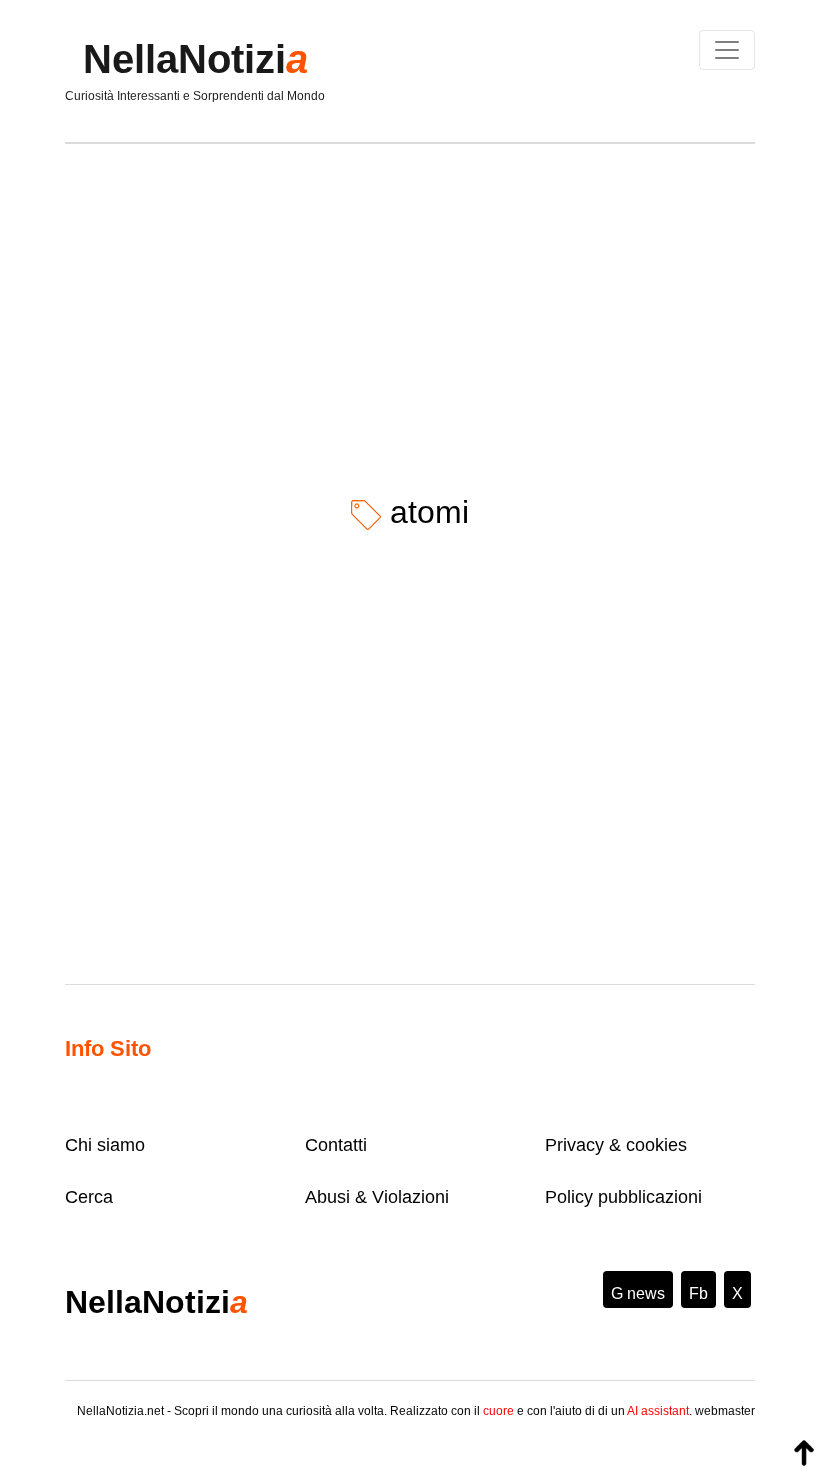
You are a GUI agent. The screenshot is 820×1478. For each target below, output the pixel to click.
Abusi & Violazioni (377, 1197)
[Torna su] (804, 1453)
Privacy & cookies (616, 1145)
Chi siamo (105, 1145)
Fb (698, 1293)
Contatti (336, 1145)
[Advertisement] (410, 304)
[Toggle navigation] (727, 50)
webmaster (725, 1411)
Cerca (89, 1197)
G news (638, 1293)
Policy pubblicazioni (623, 1197)
